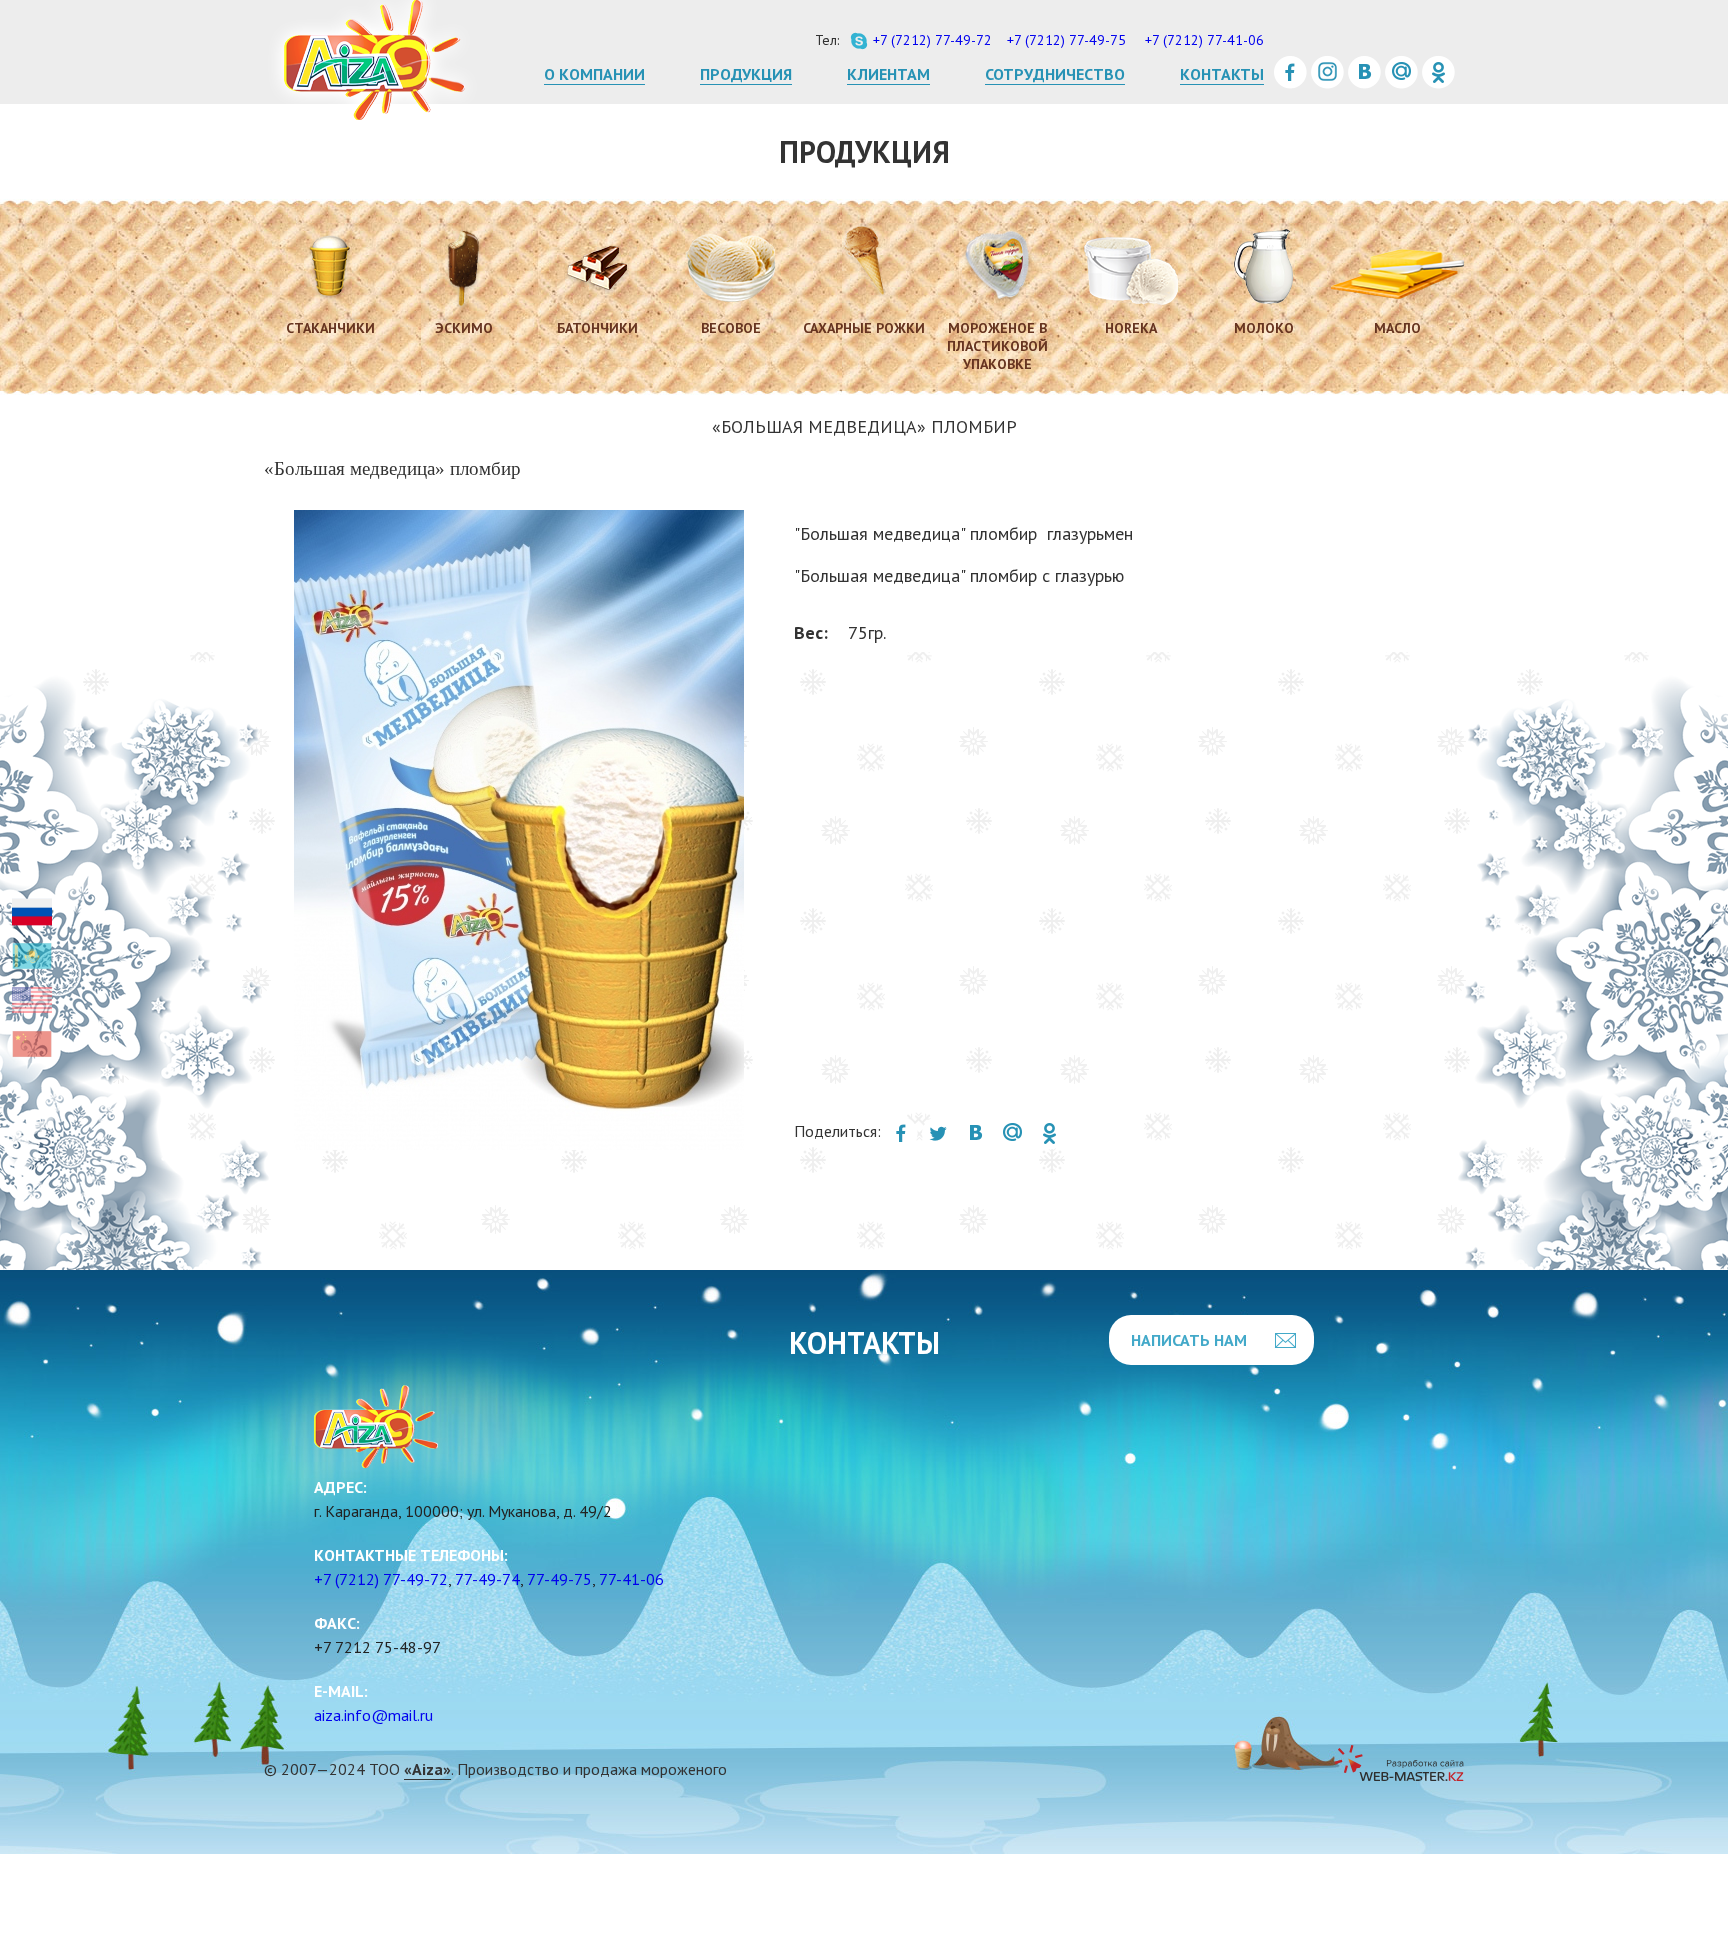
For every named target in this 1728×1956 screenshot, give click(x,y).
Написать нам (1189, 1340)
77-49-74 (487, 1579)
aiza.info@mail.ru (373, 1715)
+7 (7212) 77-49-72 (381, 1579)
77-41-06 (631, 1579)
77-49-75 (559, 1579)
